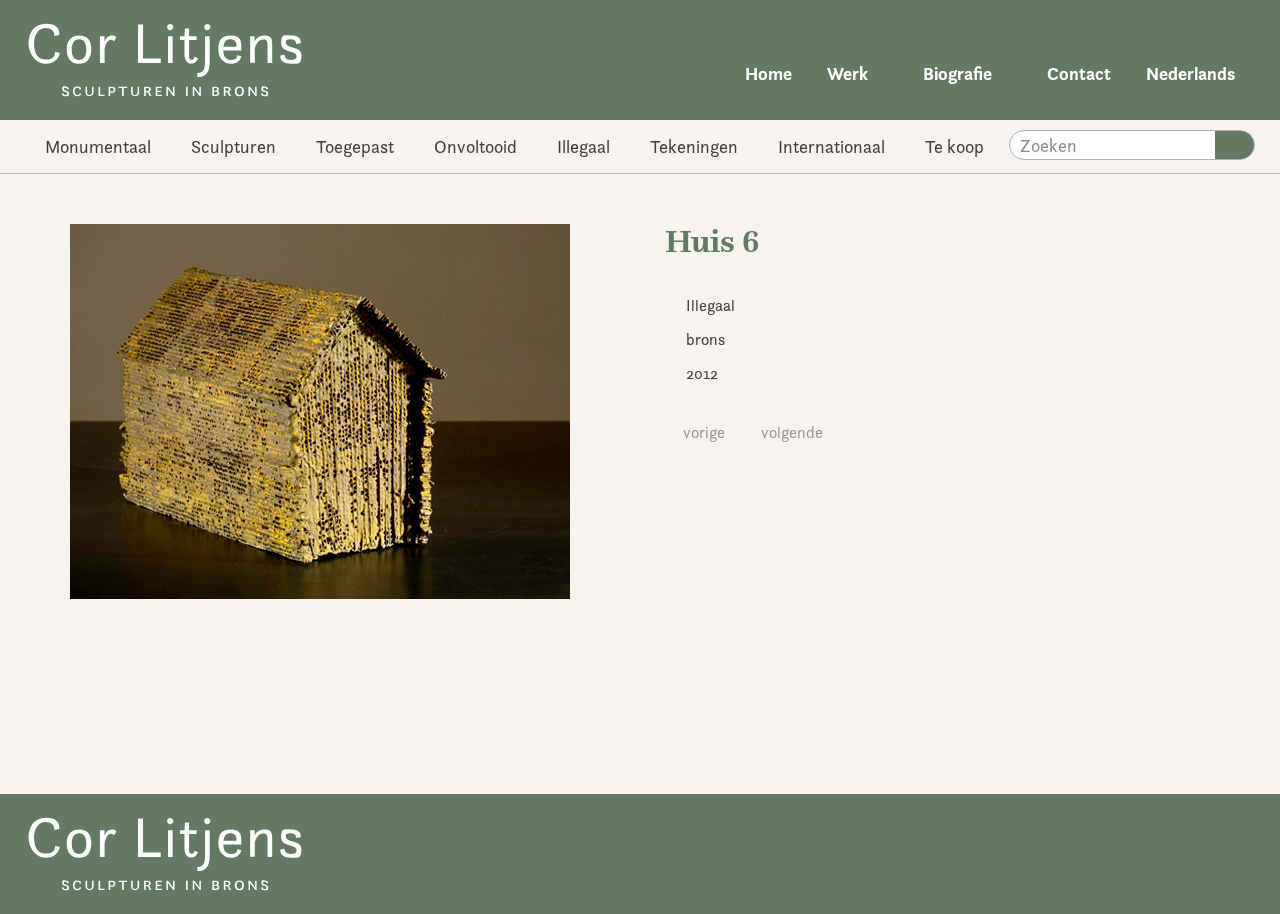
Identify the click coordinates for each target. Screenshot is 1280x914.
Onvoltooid (475, 146)
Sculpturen (233, 146)
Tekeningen (694, 146)
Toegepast (355, 146)
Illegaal (583, 146)
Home (768, 73)
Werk (847, 73)
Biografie (957, 73)
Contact (1079, 73)
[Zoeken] (1234, 145)
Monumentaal (98, 146)
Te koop (954, 146)
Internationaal (831, 146)
